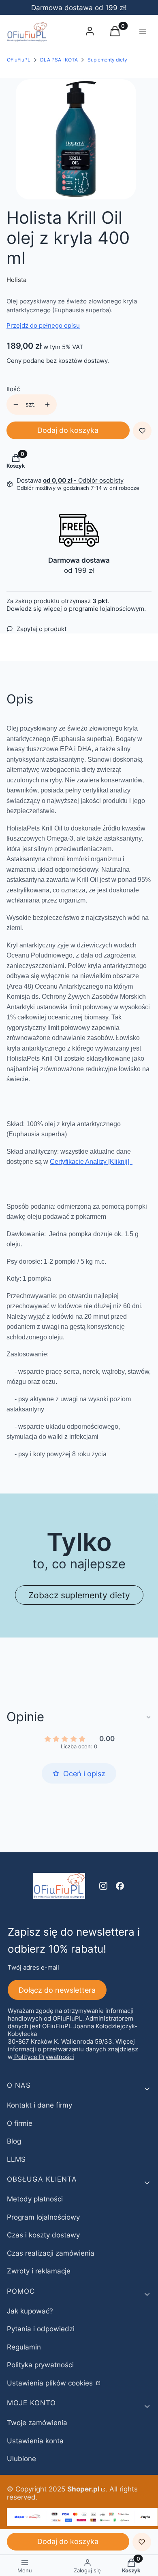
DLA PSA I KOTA (59, 60)
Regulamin (24, 2347)
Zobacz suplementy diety (79, 1595)
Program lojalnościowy (43, 2217)
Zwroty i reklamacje (39, 2271)
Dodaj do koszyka (68, 430)
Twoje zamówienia (37, 2423)
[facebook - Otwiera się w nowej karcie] (120, 1886)
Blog (14, 2141)
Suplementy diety (107, 60)
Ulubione (21, 2459)
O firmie (20, 2123)
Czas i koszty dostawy (43, 2235)
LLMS (16, 2159)
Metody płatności (35, 2199)
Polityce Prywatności (44, 2057)
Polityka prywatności (40, 2365)
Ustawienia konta (35, 2441)
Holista (16, 280)
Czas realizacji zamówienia (51, 2253)
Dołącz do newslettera (57, 1990)
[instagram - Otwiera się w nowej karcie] (103, 1886)
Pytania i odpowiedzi (41, 2329)
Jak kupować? (30, 2311)
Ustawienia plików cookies (51, 2383)
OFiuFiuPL (19, 60)
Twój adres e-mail (33, 1967)
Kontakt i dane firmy (39, 2105)
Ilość (13, 389)
